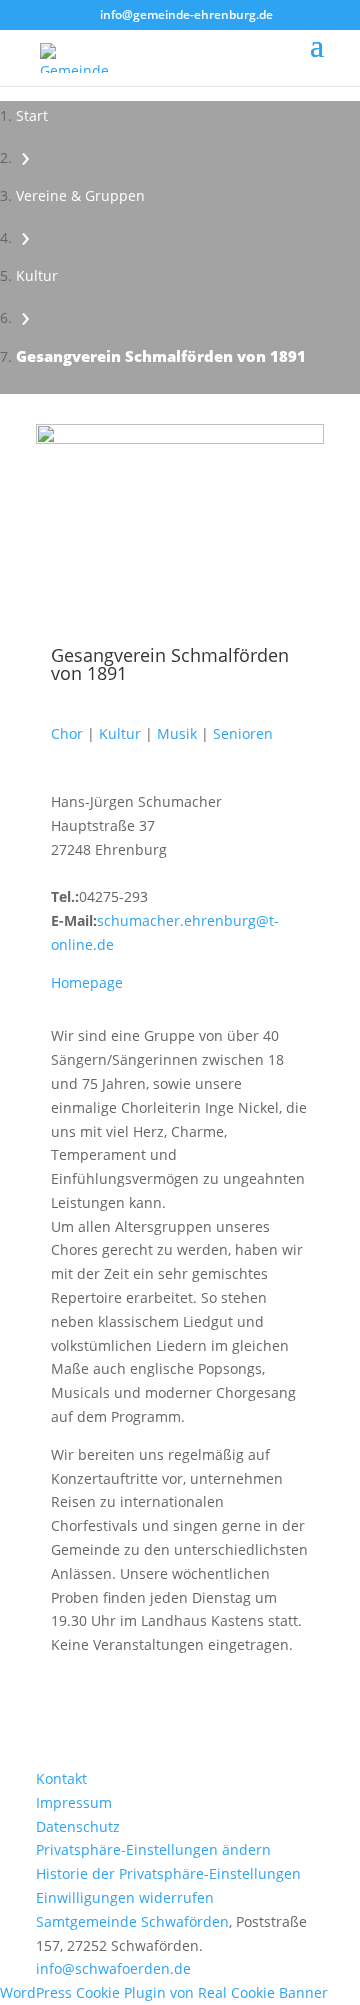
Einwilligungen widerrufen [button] (125, 1897)
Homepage (87, 982)
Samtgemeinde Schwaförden (132, 1921)
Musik (177, 733)
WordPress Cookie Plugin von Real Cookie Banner (164, 1992)
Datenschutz (78, 1826)
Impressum (74, 1802)
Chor (67, 733)
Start (32, 115)
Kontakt (61, 1778)
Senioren (243, 733)
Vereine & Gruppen (80, 195)
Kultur (37, 275)
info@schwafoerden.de (113, 1968)
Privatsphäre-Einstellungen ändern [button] (153, 1849)
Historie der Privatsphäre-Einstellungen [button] (168, 1873)
